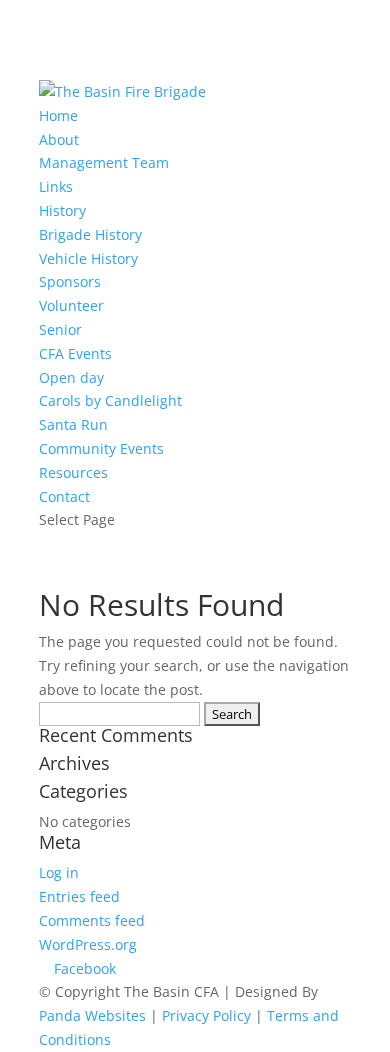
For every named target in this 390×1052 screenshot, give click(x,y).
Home (58, 115)
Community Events (101, 448)
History (62, 210)
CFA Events (75, 353)
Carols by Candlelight (110, 400)
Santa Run (73, 424)
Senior (60, 329)
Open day (71, 377)
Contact (64, 496)
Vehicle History (88, 258)
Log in (59, 872)
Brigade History (90, 234)
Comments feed (92, 920)
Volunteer (71, 305)
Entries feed (79, 896)
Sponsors (70, 281)
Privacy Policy (206, 1015)
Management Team (104, 162)
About (59, 139)
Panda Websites (92, 1015)
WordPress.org (88, 944)
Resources (73, 472)
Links (56, 186)
